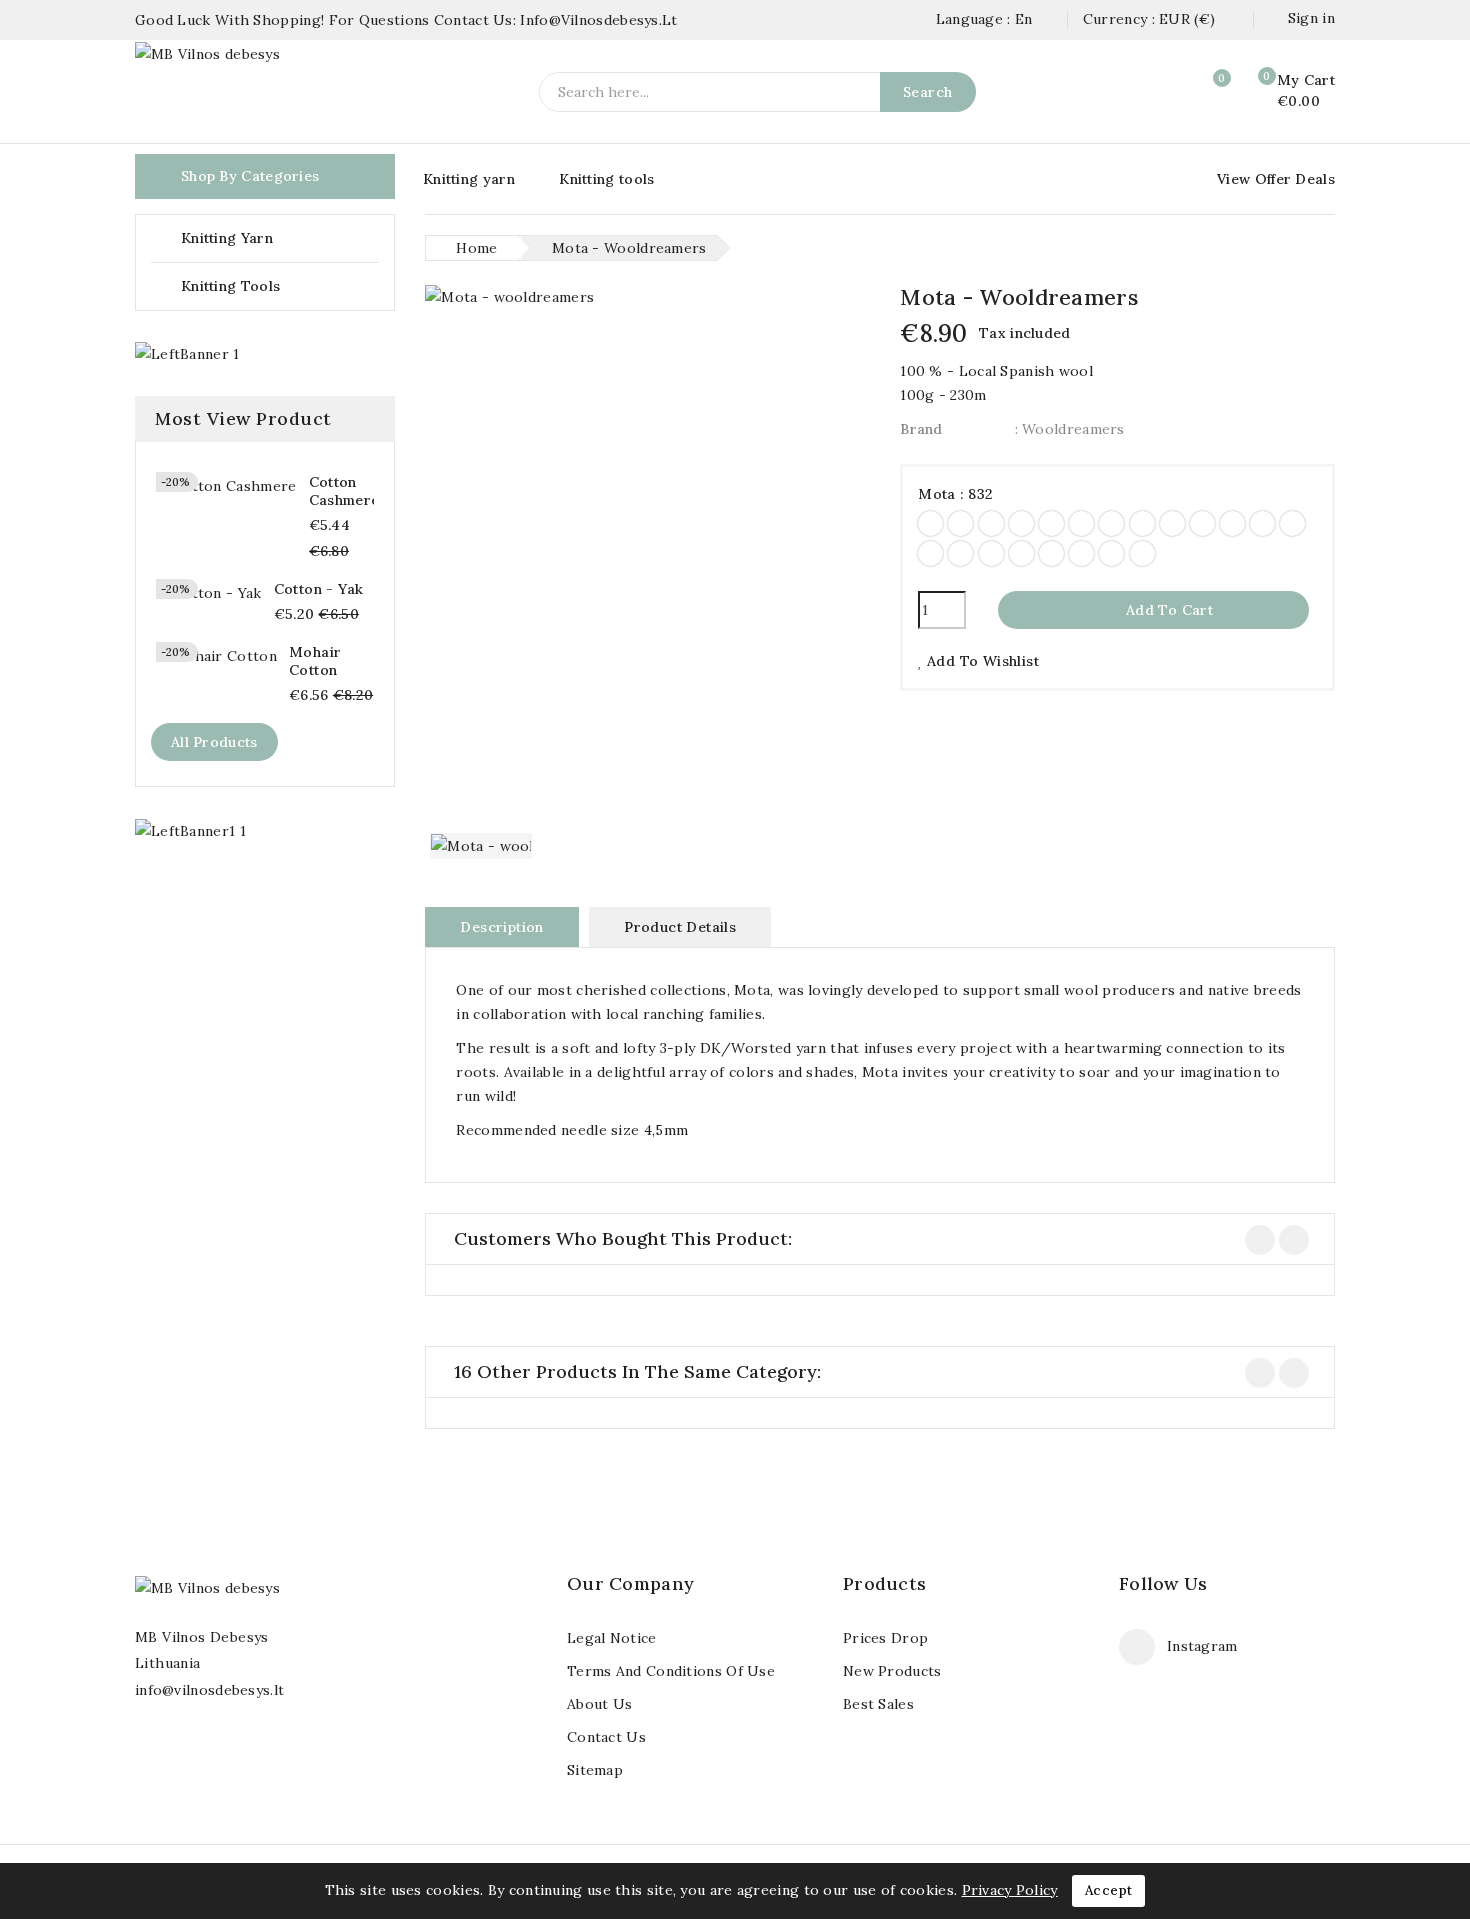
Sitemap (595, 1770)
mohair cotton (315, 661)
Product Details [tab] (680, 927)
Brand (921, 429)
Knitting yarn (469, 179)
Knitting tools (606, 179)
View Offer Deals (1276, 179)
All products (214, 742)
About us (599, 1704)
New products (892, 1671)
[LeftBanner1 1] (190, 830)
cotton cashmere (344, 491)
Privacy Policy (1010, 1890)
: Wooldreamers (1070, 429)
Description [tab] (501, 927)
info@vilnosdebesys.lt (209, 1690)
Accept (1108, 1890)
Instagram (1202, 1646)
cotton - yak (319, 589)
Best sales (878, 1704)
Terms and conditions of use (671, 1671)
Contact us (606, 1737)
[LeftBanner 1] (187, 354)
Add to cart (1155, 609)
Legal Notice (612, 1638)
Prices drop (885, 1638)
